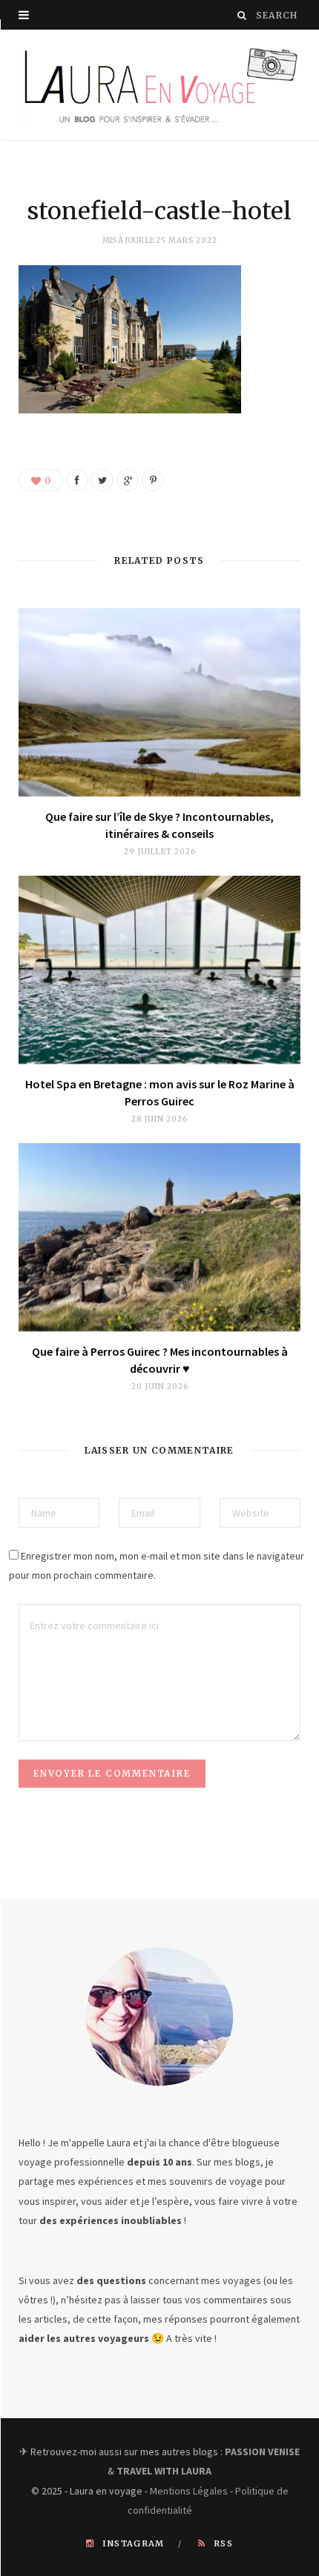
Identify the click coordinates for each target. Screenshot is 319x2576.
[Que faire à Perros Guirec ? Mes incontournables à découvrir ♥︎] (159, 1237)
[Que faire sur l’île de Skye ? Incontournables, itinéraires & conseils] (159, 702)
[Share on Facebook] (77, 480)
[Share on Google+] (128, 480)
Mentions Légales (189, 2491)
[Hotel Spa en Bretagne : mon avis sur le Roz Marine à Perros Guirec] (159, 970)
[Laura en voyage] (159, 85)
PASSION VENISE (262, 2452)
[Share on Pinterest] (153, 480)
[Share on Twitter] (102, 480)
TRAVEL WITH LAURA (164, 2471)
